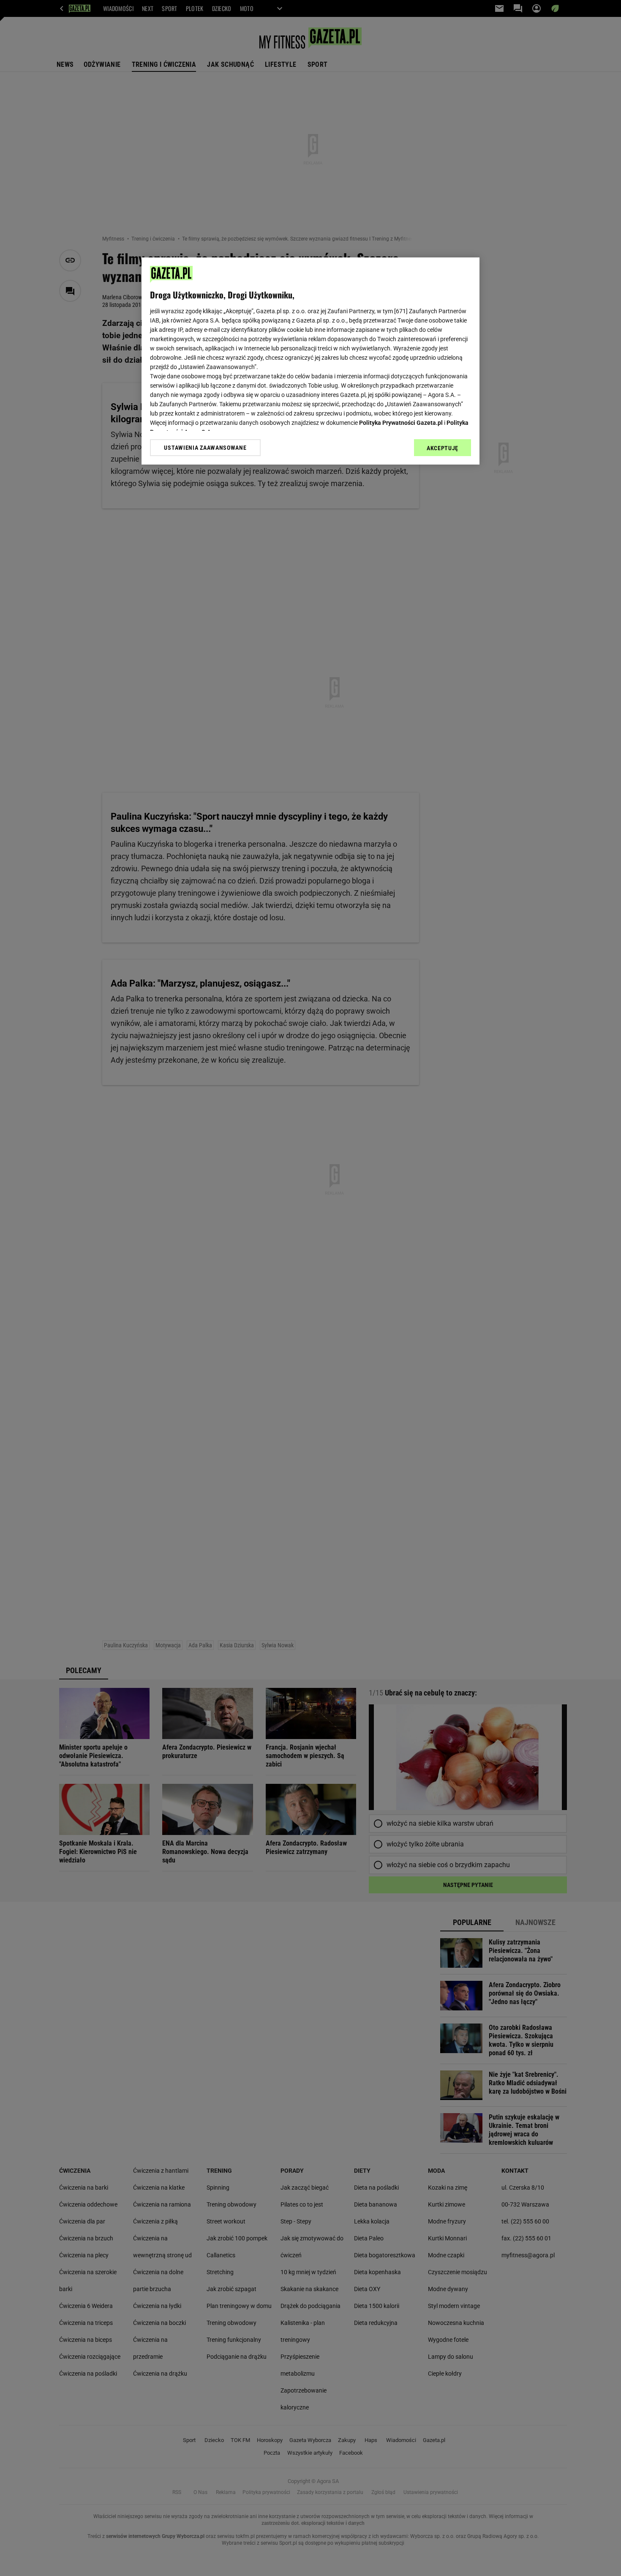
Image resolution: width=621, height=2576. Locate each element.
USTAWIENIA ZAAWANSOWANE (205, 448)
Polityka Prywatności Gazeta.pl (401, 423)
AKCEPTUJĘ (443, 448)
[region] (310, 361)
